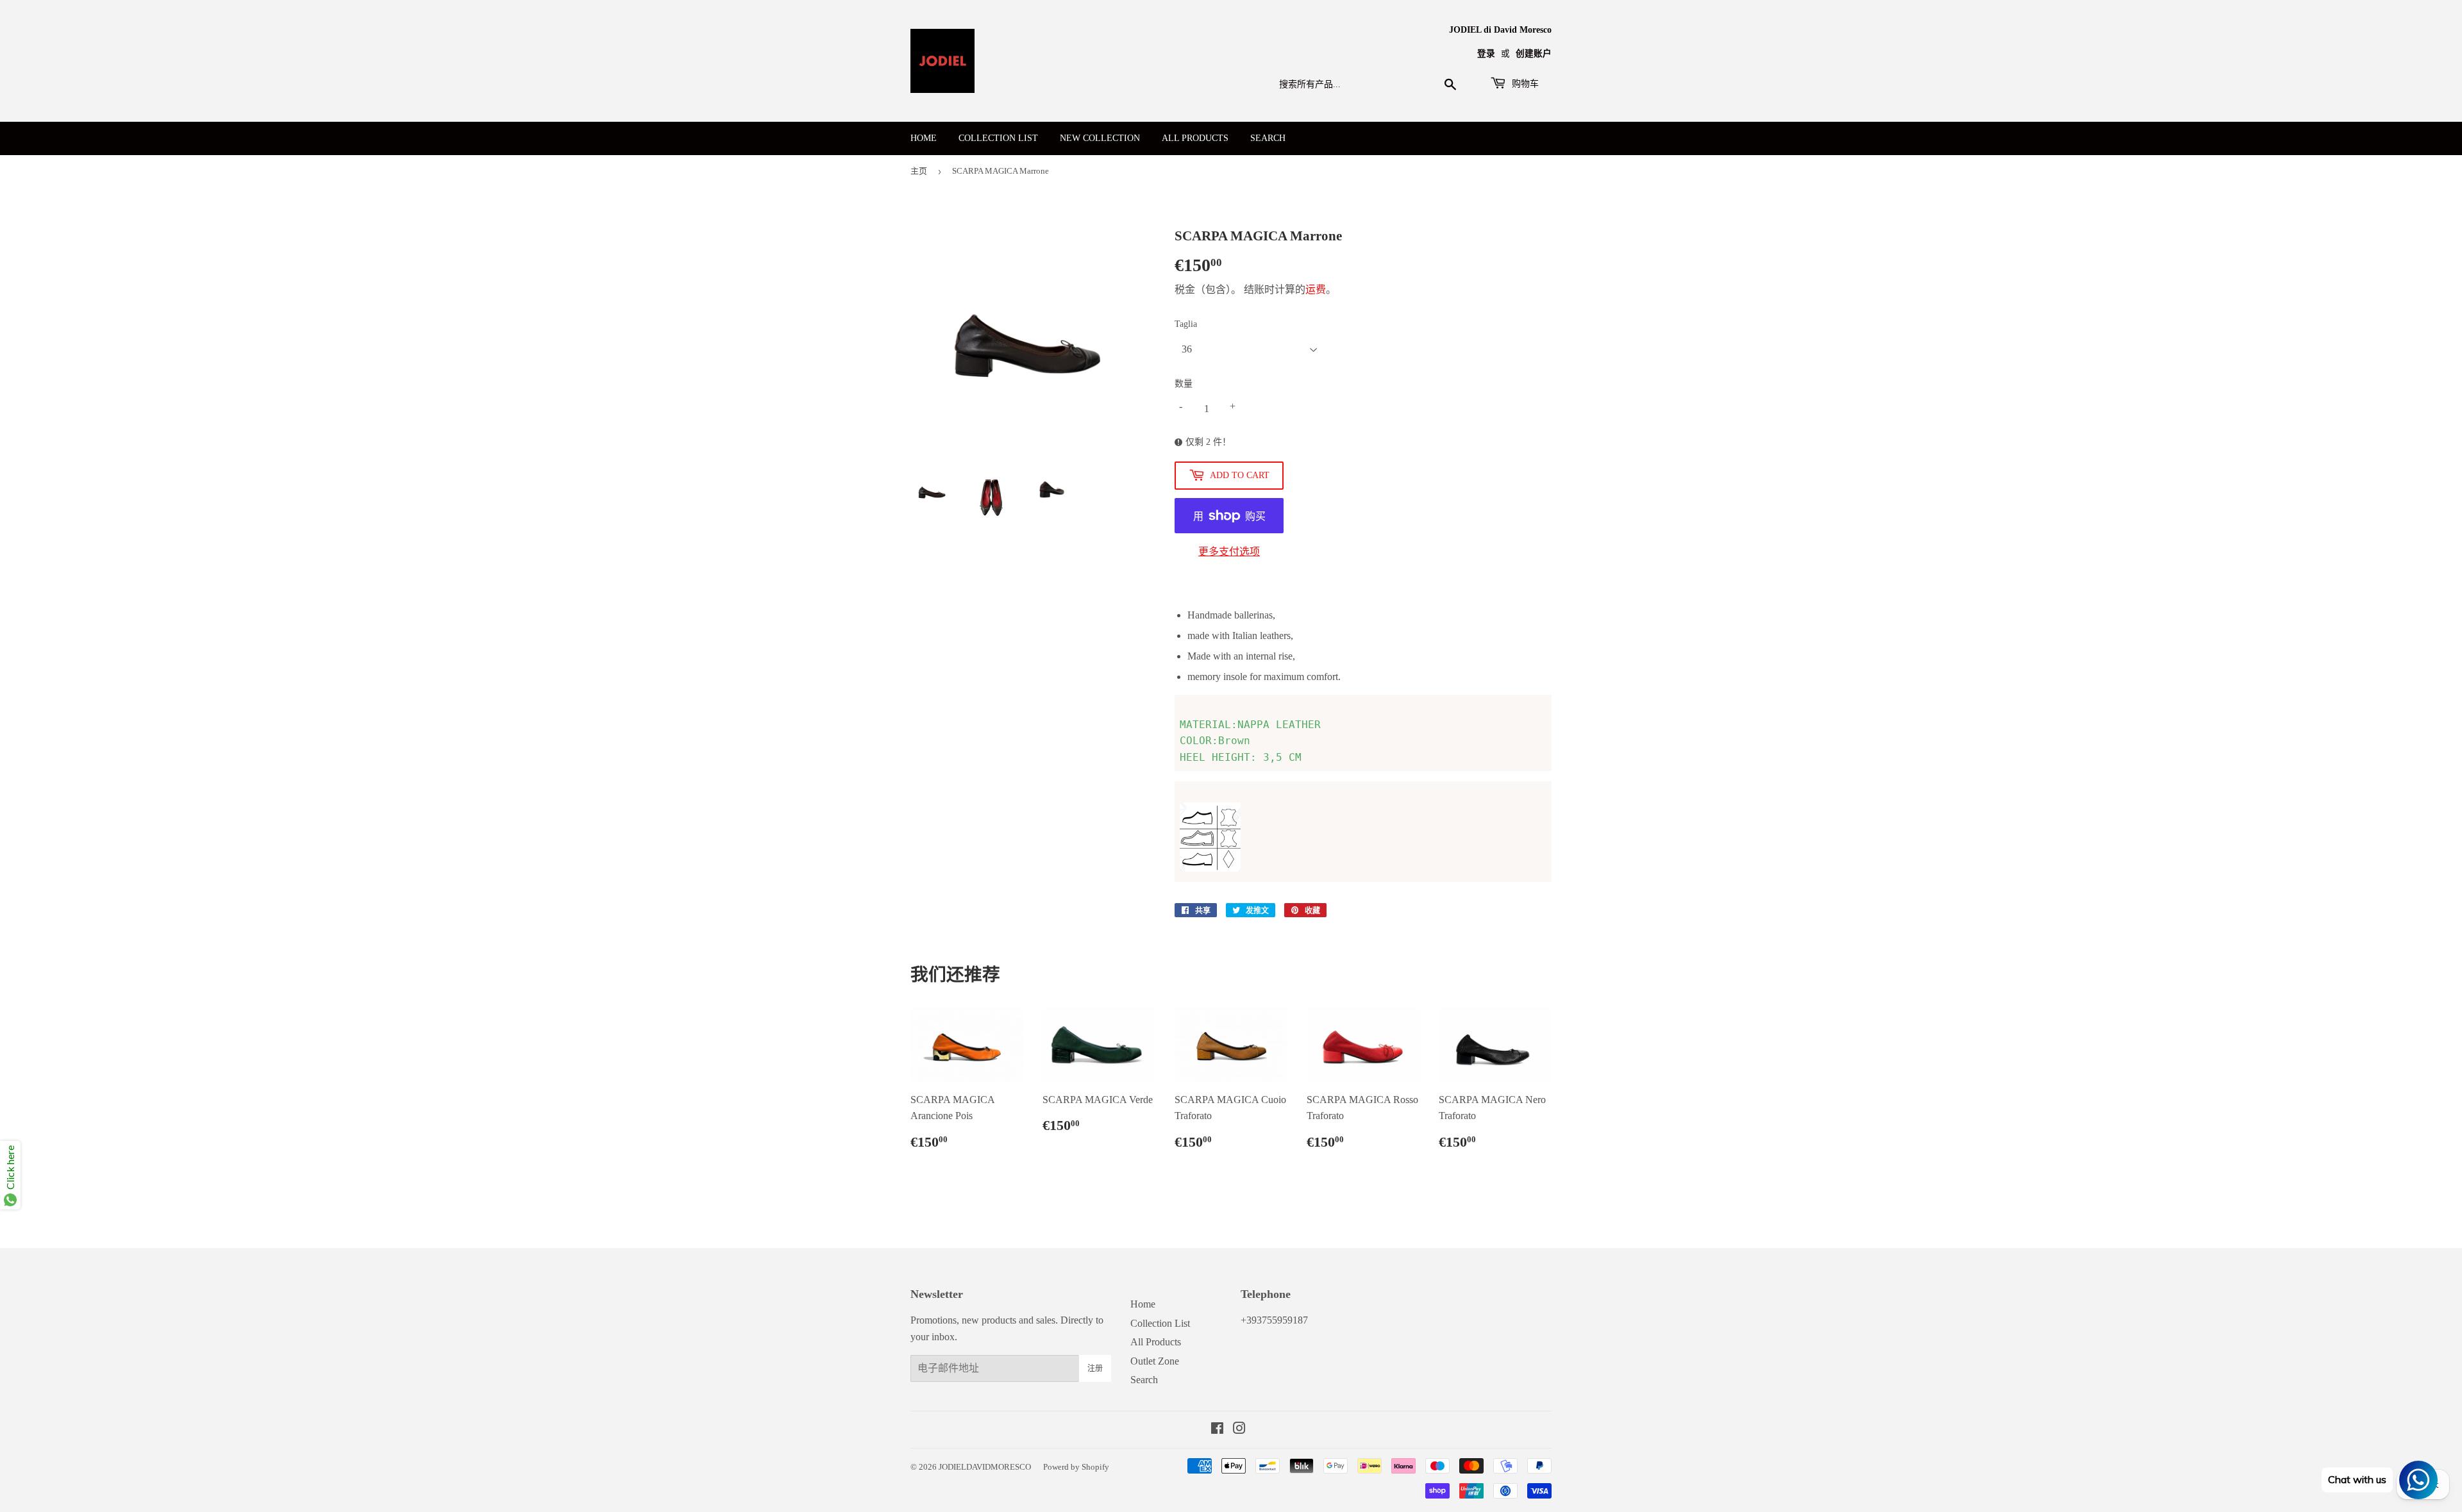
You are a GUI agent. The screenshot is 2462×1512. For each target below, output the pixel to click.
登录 (1486, 54)
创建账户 (1534, 54)
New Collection (1100, 138)
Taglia (1186, 324)
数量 (1184, 384)
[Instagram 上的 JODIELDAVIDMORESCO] (1239, 1430)
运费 (1316, 289)
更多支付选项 (1229, 552)
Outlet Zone (1155, 1361)
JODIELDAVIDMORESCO (985, 1467)
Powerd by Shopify (1076, 1467)
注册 (1095, 1368)
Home (924, 138)
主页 (919, 171)
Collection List (998, 138)
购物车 (1524, 84)
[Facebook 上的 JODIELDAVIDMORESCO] (1217, 1430)
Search (1268, 138)
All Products (1195, 138)
